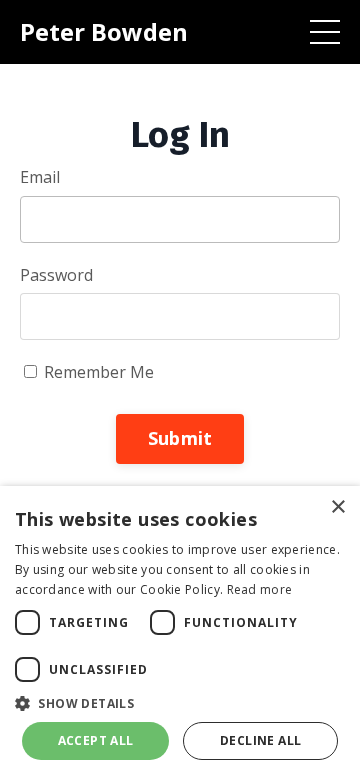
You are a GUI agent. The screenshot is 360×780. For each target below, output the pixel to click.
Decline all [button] (260, 740)
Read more (260, 589)
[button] (180, 703)
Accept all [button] (96, 740)
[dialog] (180, 633)
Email (40, 177)
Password (56, 275)
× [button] (337, 507)
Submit (180, 438)
